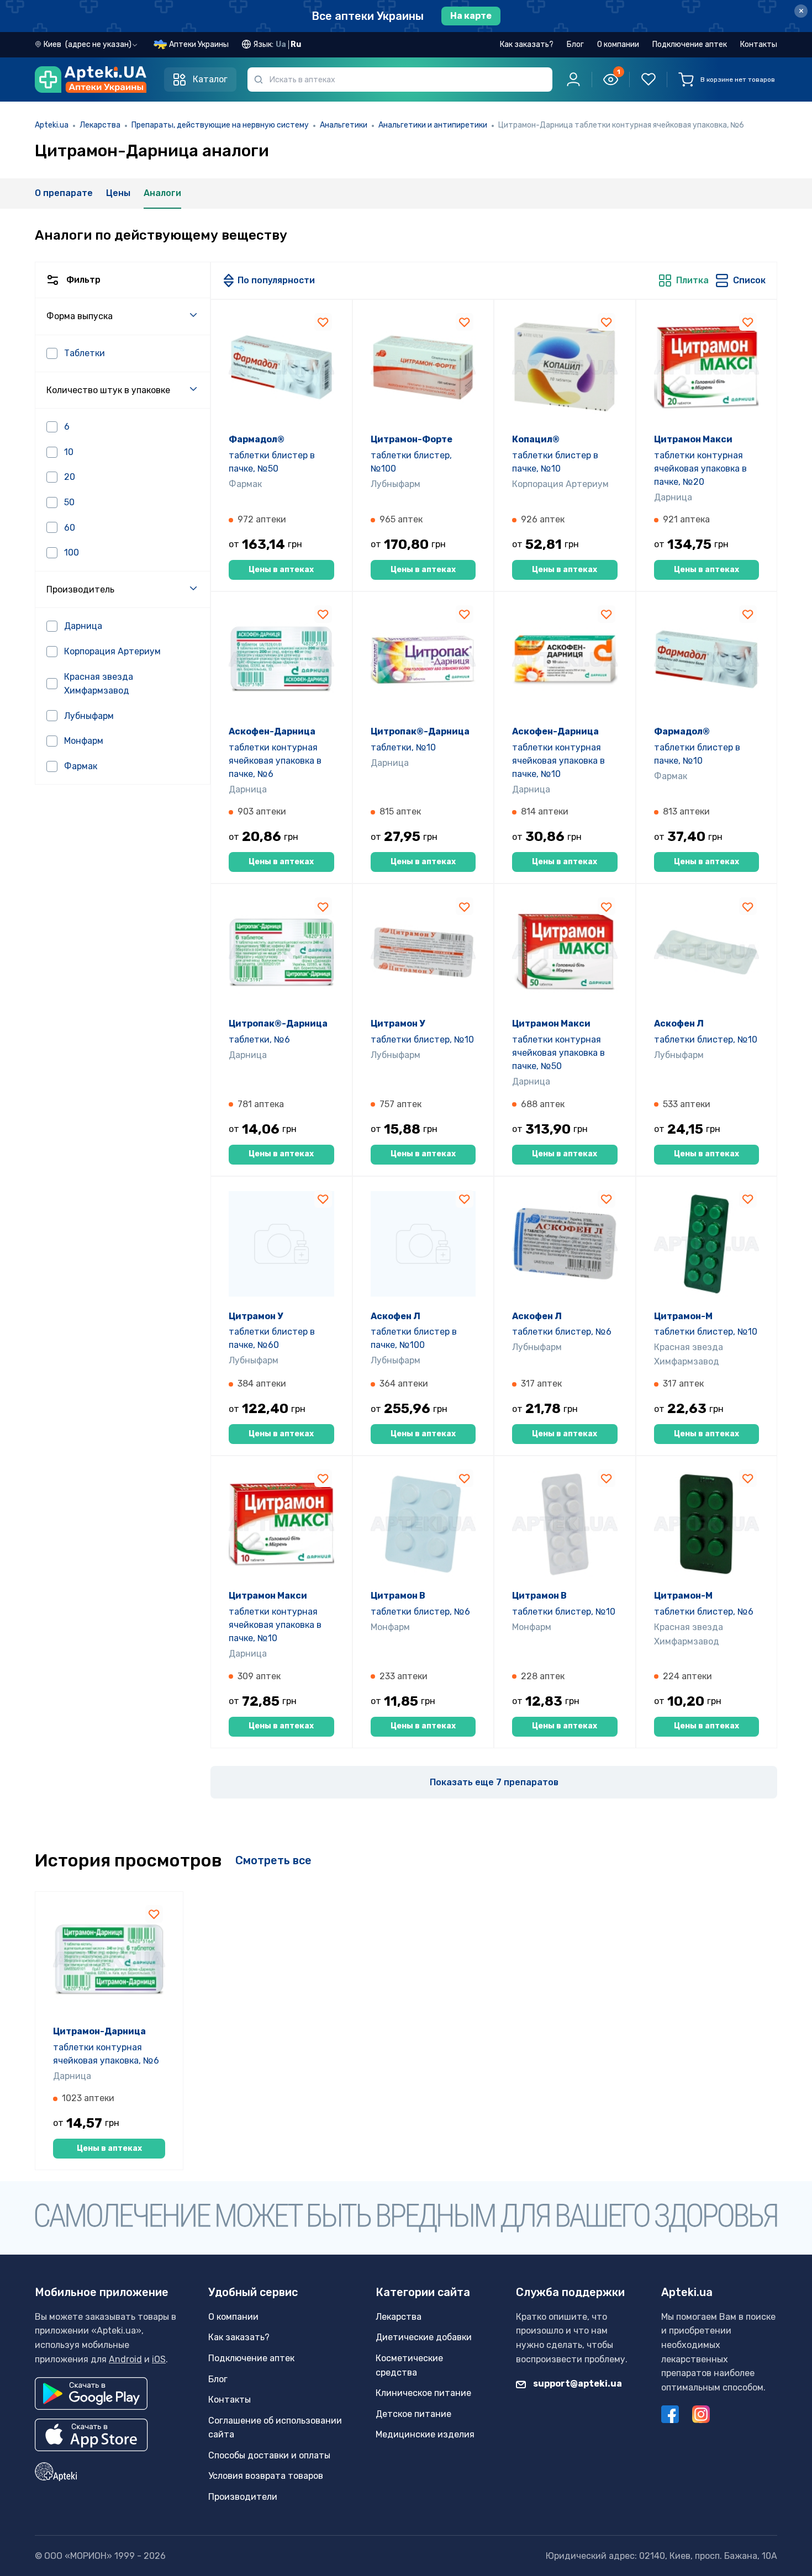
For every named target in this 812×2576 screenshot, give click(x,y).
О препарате (64, 193)
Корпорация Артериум (560, 484)
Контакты (759, 44)
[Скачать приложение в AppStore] (91, 2435)
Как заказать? (527, 44)
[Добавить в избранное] (323, 322)
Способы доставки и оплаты (269, 2455)
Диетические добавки (424, 2337)
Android (125, 2359)
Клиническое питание (423, 2393)
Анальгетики (344, 125)
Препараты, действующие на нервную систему (220, 125)
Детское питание (413, 2414)
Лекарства (100, 125)
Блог (575, 44)
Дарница (673, 497)
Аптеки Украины (199, 44)
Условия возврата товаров (266, 2476)
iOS (159, 2359)
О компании (618, 44)
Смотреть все (273, 1860)
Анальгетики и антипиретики (433, 125)
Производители (243, 2497)
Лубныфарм (396, 484)
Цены (118, 193)
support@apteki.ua (577, 2384)
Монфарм (390, 1627)
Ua (281, 44)
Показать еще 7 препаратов (494, 1782)
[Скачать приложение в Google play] (91, 2393)
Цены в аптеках (281, 570)
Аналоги (162, 193)
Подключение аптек (690, 44)
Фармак (245, 484)
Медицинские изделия (425, 2434)
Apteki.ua (52, 125)
